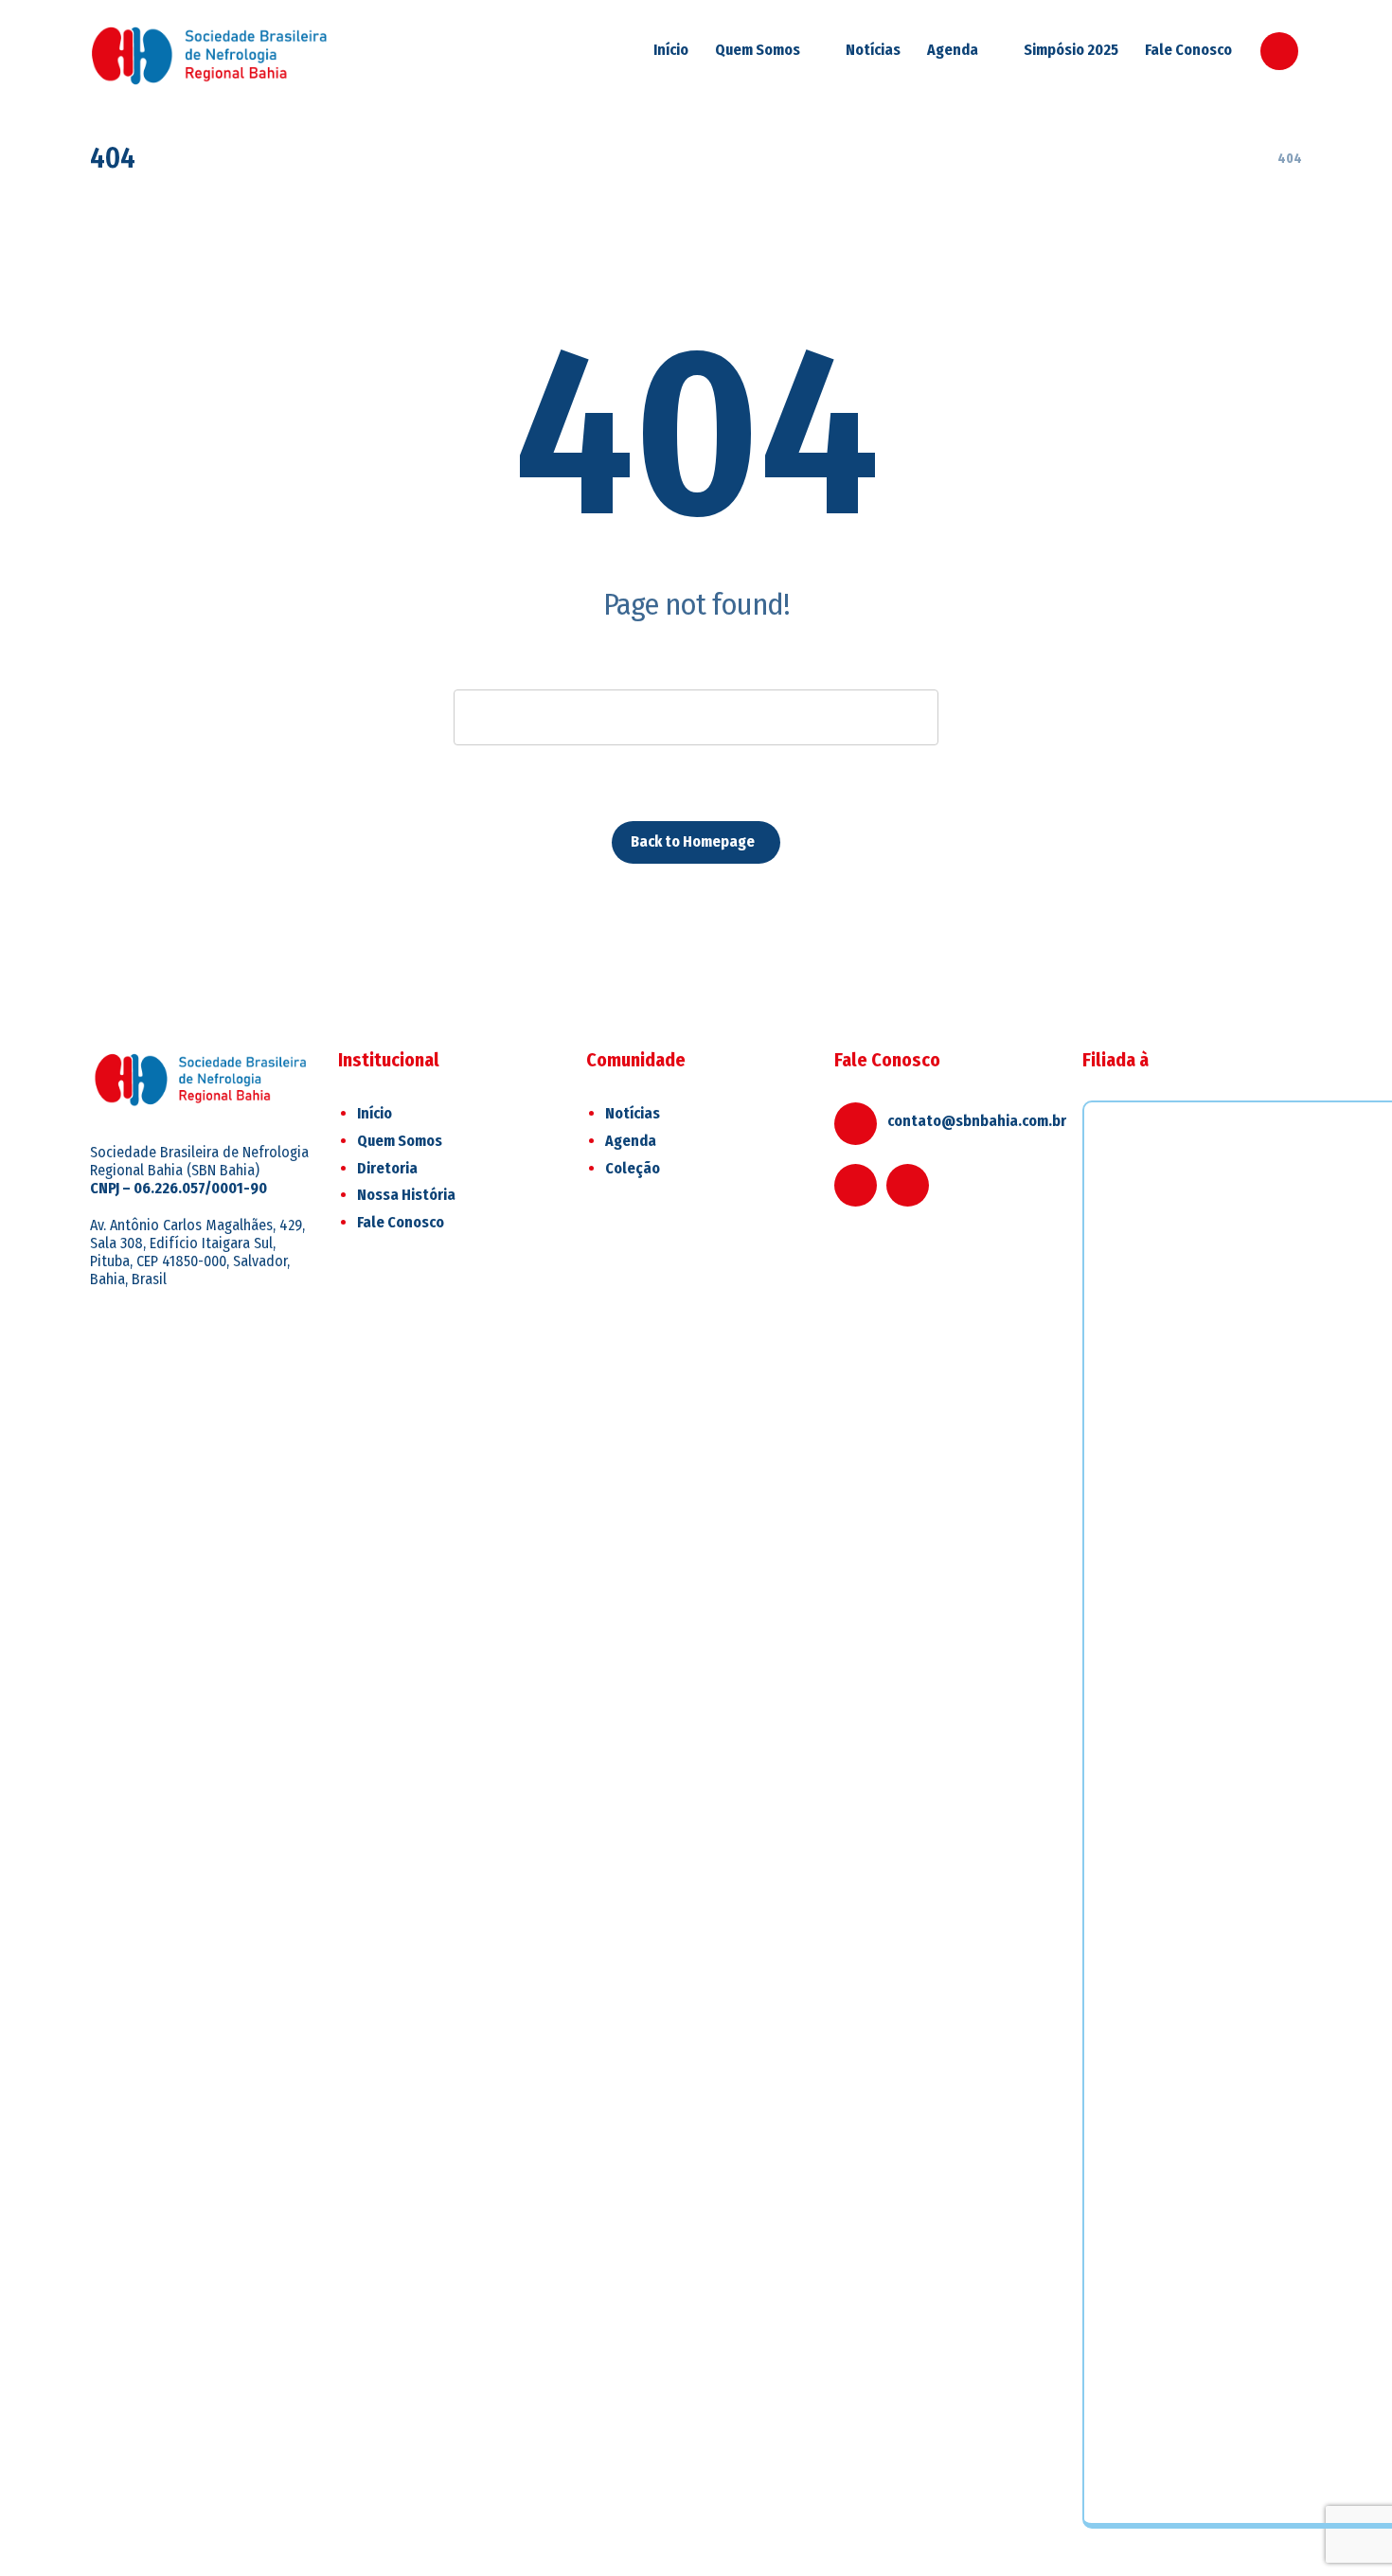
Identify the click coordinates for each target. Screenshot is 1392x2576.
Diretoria (387, 1168)
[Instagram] (1279, 51)
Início (375, 1113)
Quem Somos (400, 1141)
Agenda (631, 1141)
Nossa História (406, 1195)
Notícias (633, 1113)
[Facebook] (856, 1185)
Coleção (633, 1168)
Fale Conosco (401, 1222)
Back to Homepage (693, 841)
